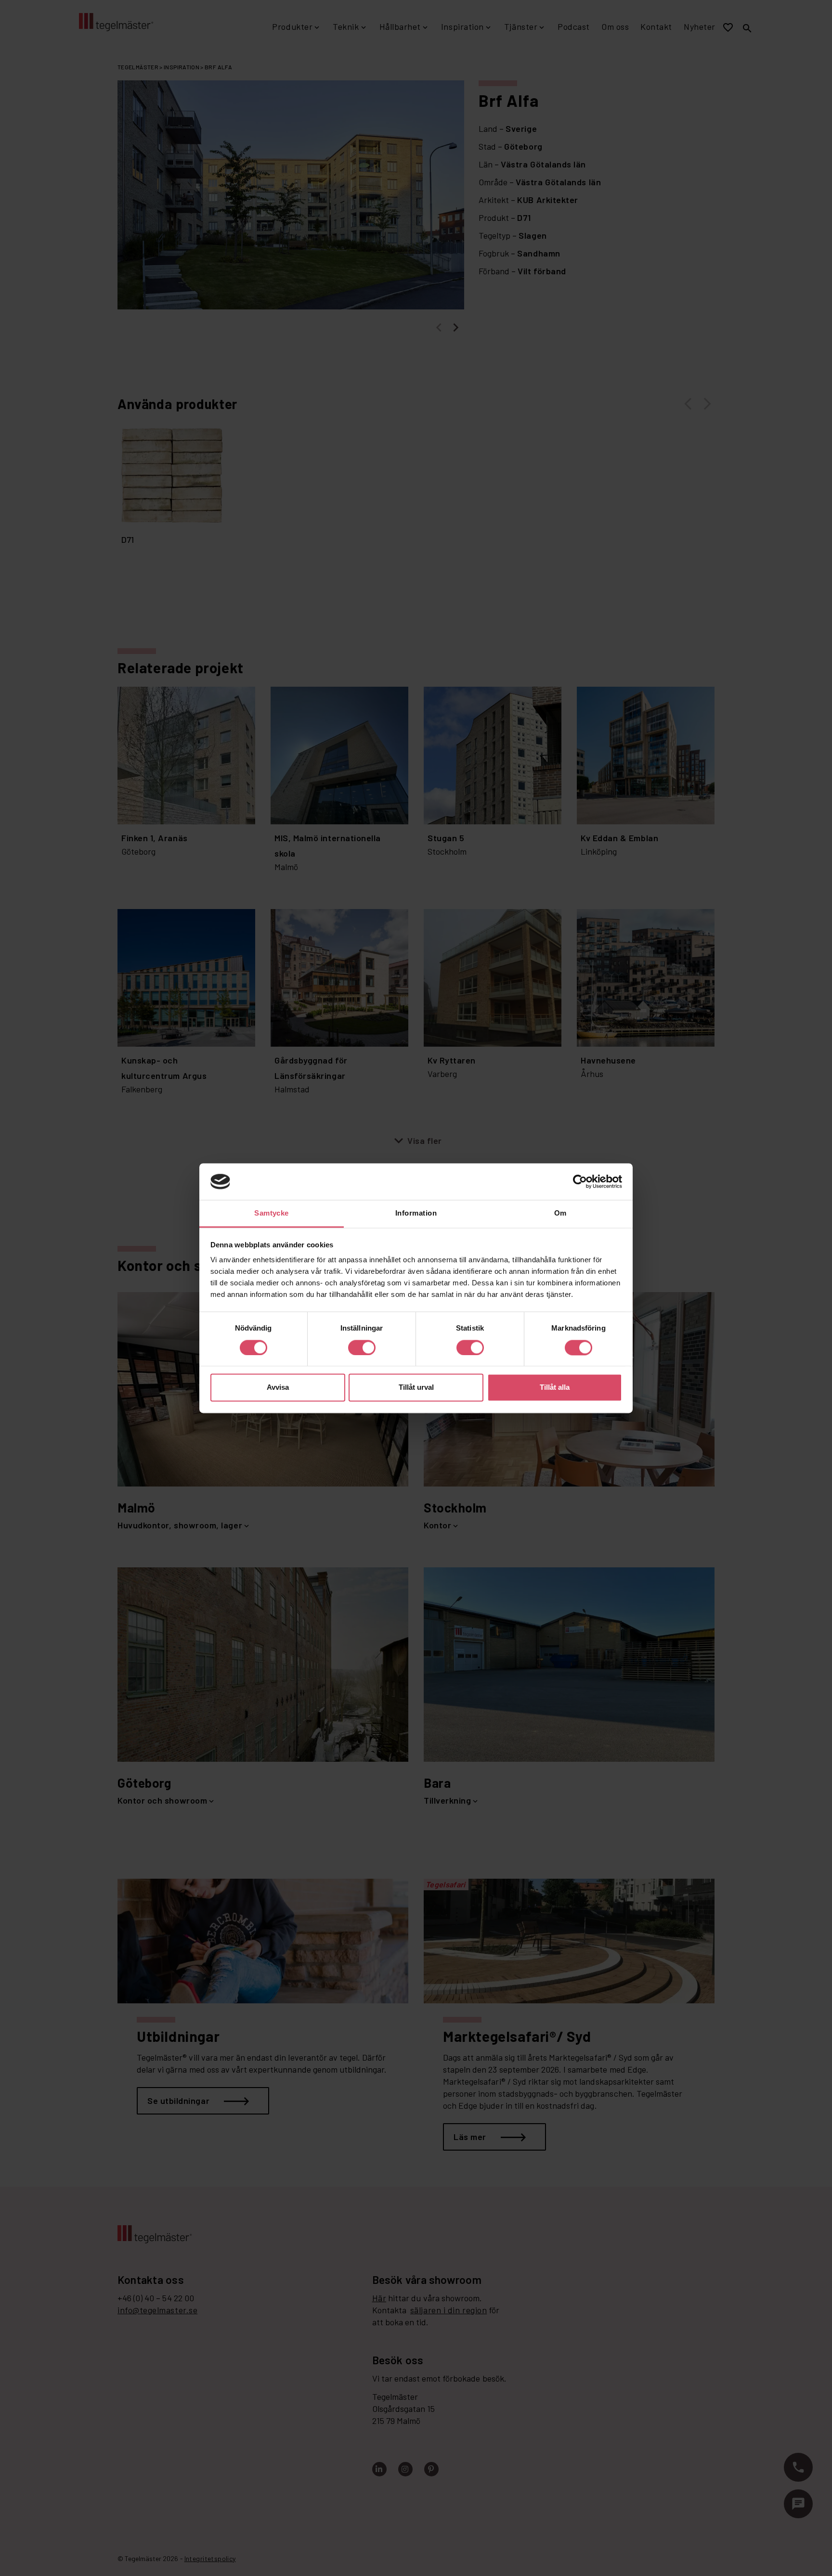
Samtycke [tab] (272, 1213)
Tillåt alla (555, 1388)
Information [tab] (416, 1213)
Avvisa (278, 1388)
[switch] (362, 1347)
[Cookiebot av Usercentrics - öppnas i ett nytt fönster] (580, 1181)
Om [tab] (560, 1213)
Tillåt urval (416, 1388)
